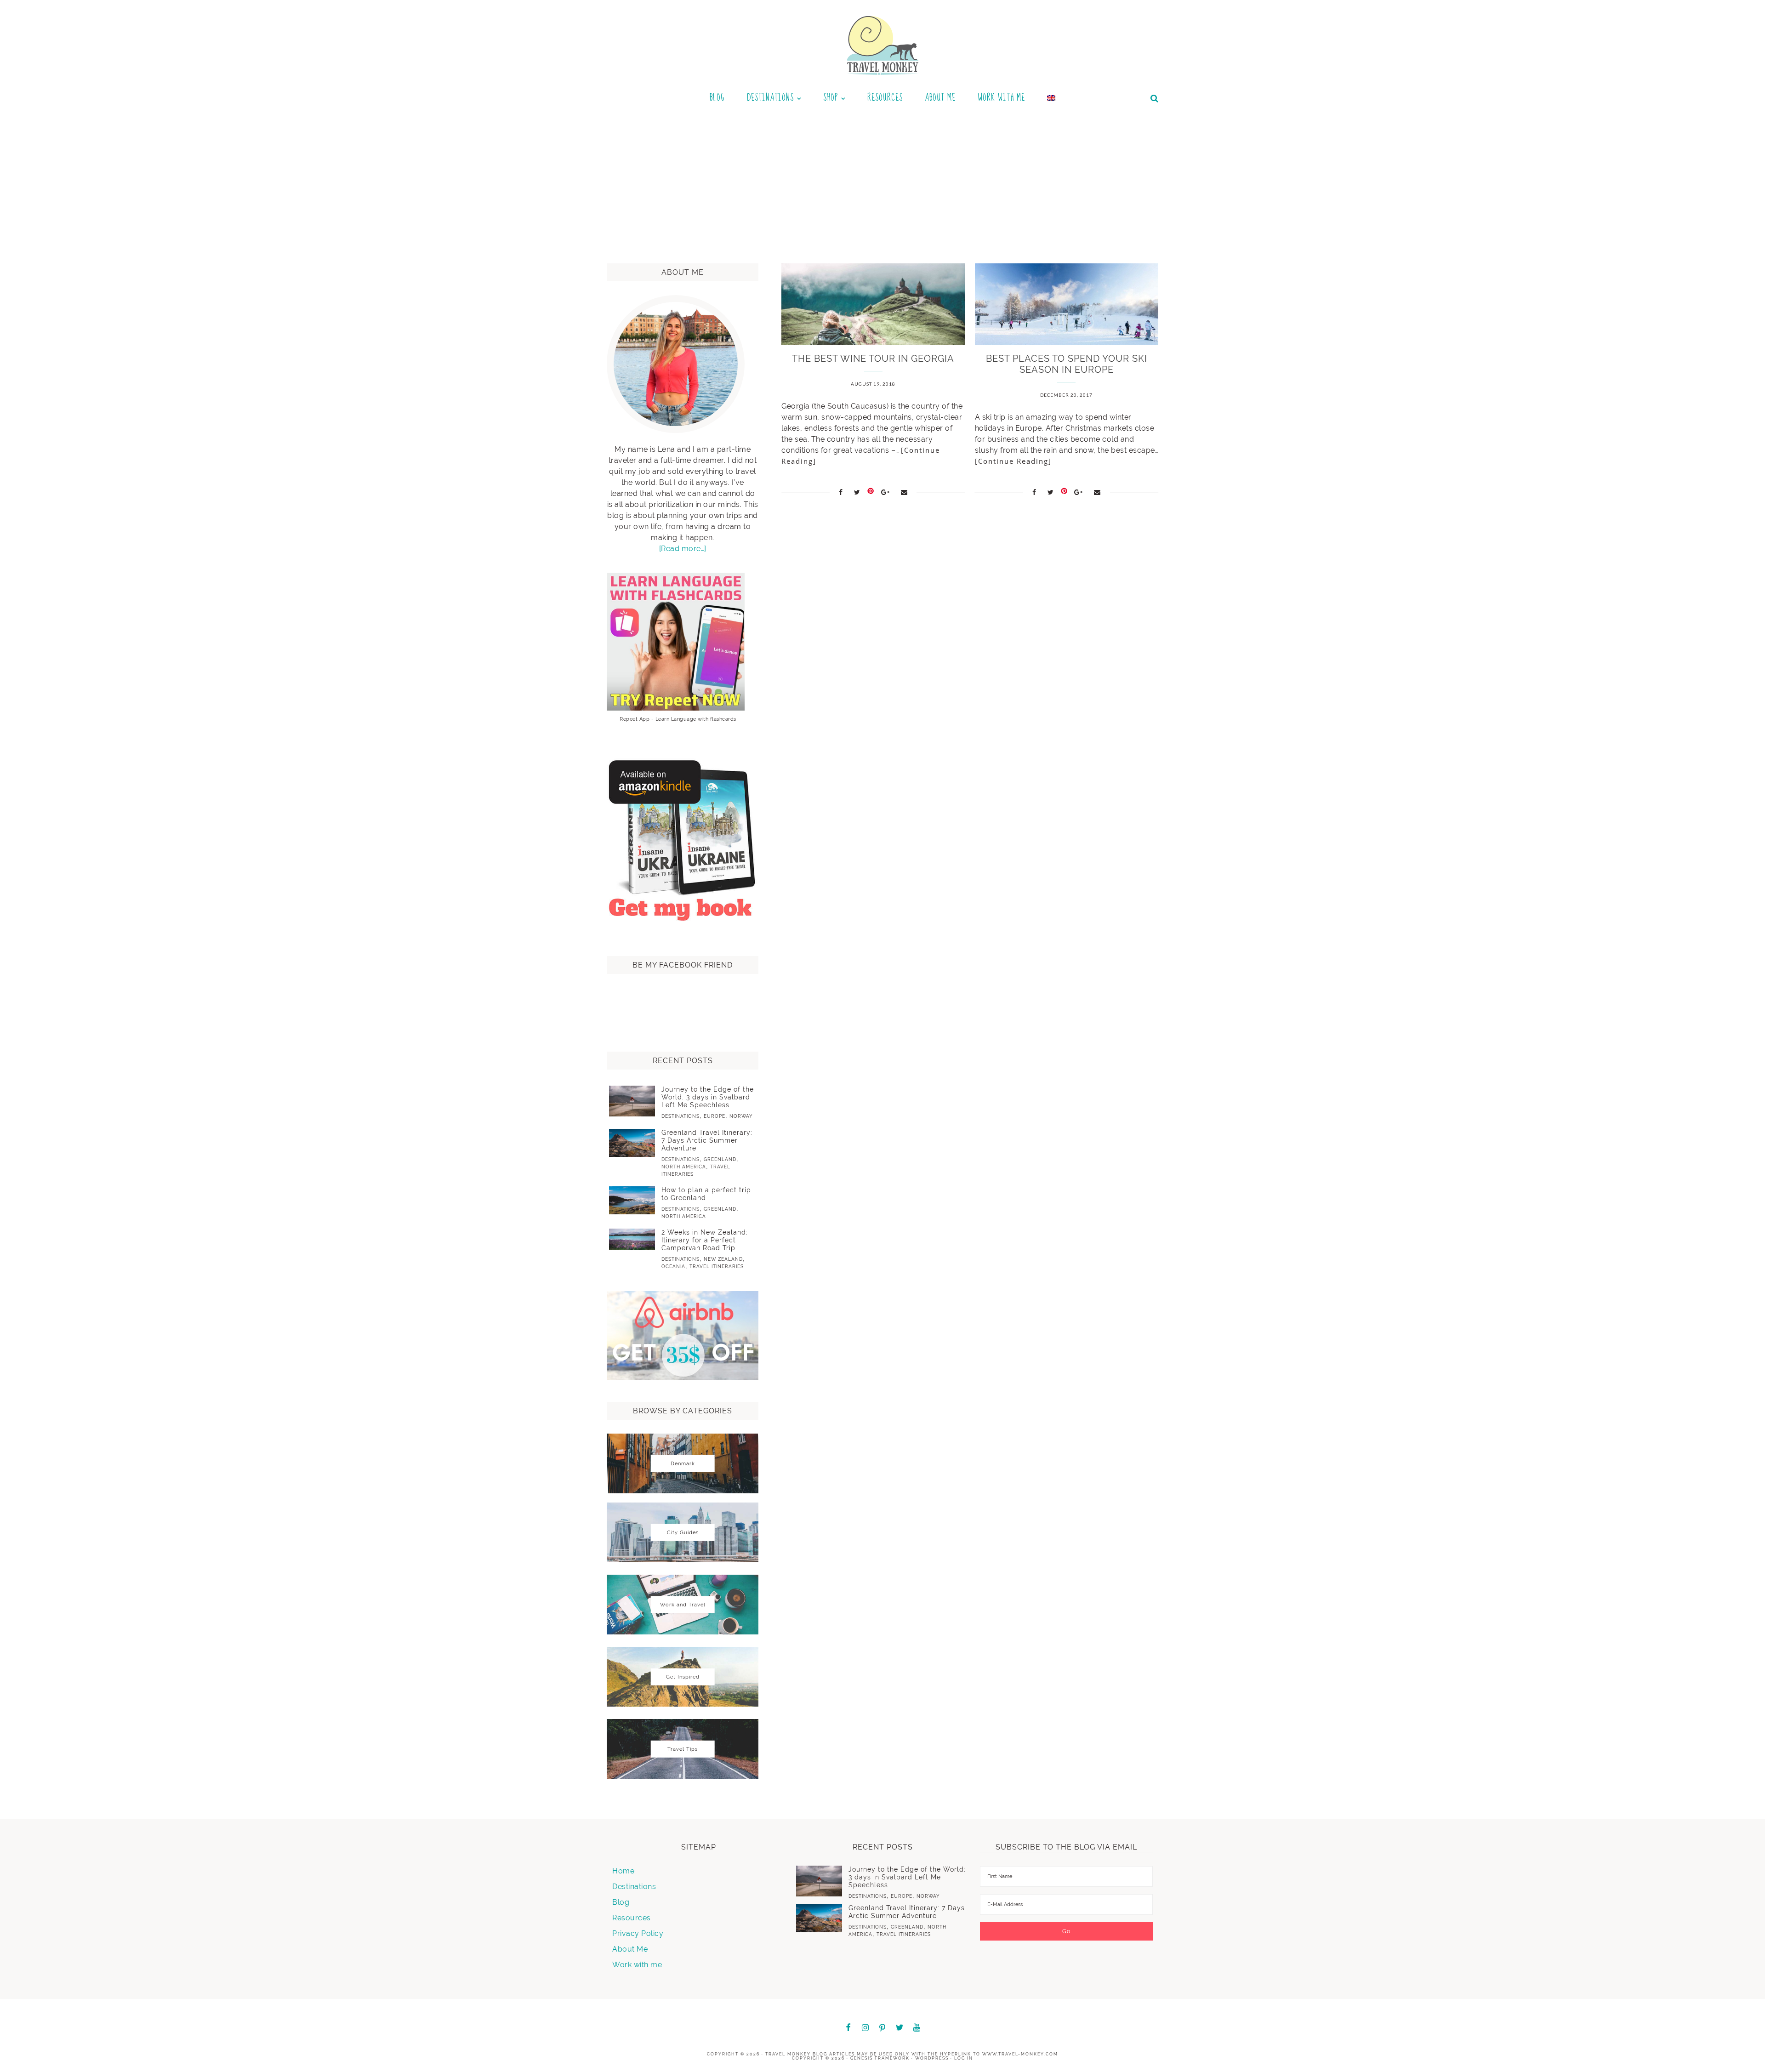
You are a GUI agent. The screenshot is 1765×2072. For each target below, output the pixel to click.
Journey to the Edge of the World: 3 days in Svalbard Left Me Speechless (708, 1097)
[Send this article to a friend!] (904, 492)
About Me (630, 1949)
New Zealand (723, 1259)
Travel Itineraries (717, 1267)
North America (684, 1167)
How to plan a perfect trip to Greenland (706, 1194)
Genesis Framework (880, 2058)
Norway (741, 1116)
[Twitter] (900, 2028)
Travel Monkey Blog (796, 2054)
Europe (715, 1116)
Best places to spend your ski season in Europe (1067, 364)
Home (623, 1871)
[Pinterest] (882, 2029)
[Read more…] (683, 549)
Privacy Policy (638, 1933)
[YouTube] (917, 2028)
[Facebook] (848, 2028)
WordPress (932, 2058)
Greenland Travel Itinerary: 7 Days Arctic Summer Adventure (707, 1140)
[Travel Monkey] (883, 45)
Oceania (673, 1267)
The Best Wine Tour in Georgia (873, 359)
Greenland (720, 1159)
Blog (621, 1902)
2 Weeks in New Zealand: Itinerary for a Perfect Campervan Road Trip (705, 1240)
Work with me (637, 1965)
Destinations (680, 1116)
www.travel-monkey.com (1020, 2054)
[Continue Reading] (1013, 461)
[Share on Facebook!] (841, 492)
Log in (964, 2058)
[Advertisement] (882, 181)
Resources (632, 1918)
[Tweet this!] (857, 492)
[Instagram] (865, 2028)
